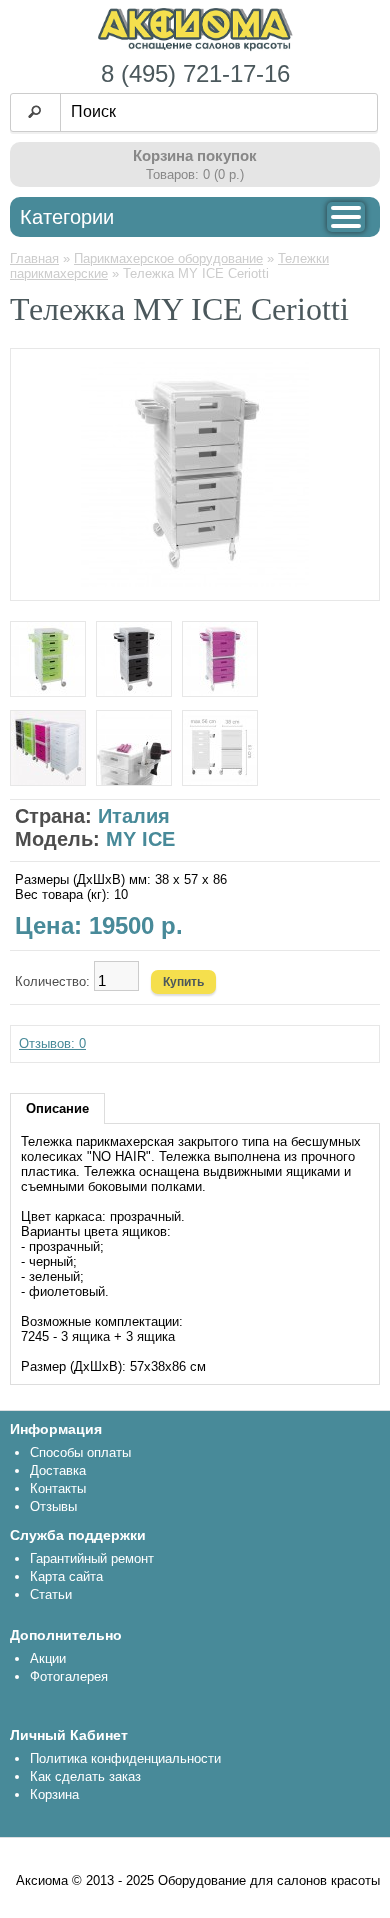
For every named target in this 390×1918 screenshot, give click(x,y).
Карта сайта (66, 1576)
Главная (34, 258)
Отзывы (53, 1506)
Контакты (58, 1488)
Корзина (54, 1794)
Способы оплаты (80, 1452)
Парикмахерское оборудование (168, 258)
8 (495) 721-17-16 (195, 73)
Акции (48, 1658)
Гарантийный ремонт (92, 1558)
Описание (57, 1108)
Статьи (51, 1594)
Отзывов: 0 (52, 1043)
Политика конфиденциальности (125, 1758)
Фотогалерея (69, 1676)
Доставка (58, 1470)
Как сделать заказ (85, 1776)
